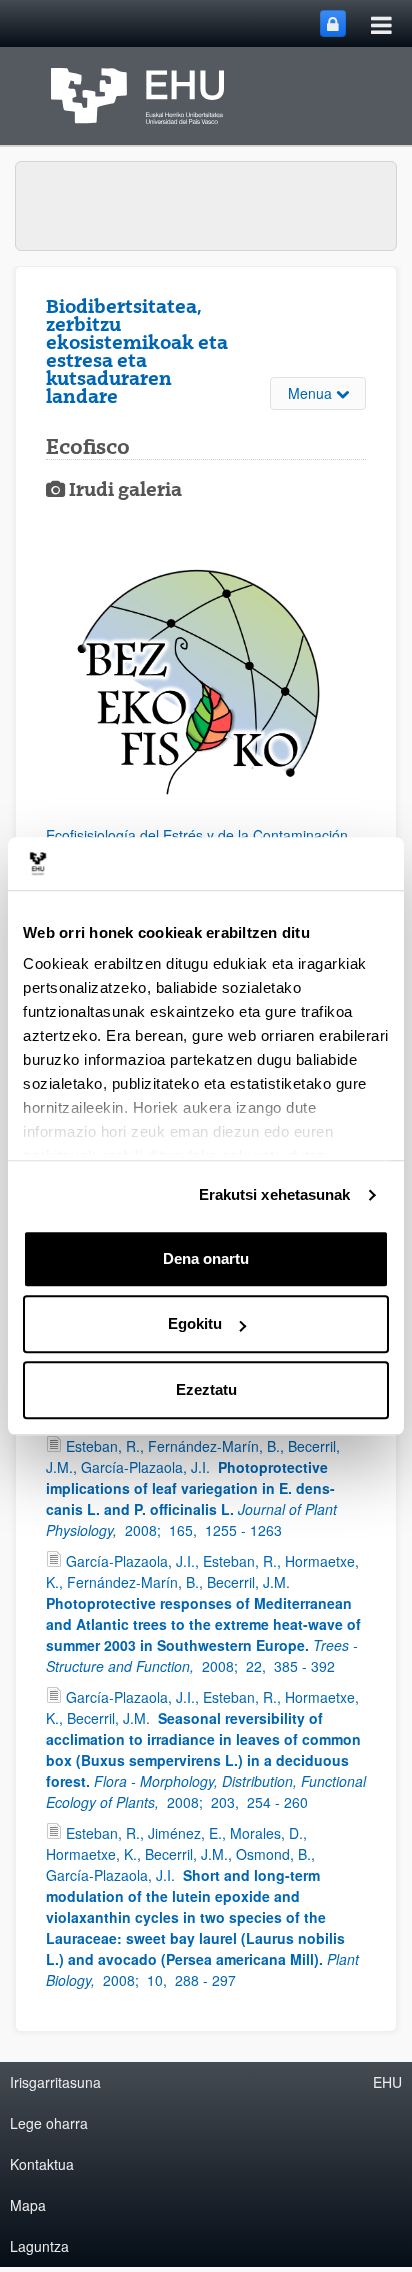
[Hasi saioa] (333, 23)
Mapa (28, 2205)
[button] (206, 695)
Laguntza (39, 2246)
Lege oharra (49, 2123)
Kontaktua (42, 2164)
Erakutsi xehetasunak (275, 1194)
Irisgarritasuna (55, 2082)
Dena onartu (206, 1258)
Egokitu (195, 1323)
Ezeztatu (206, 1389)
